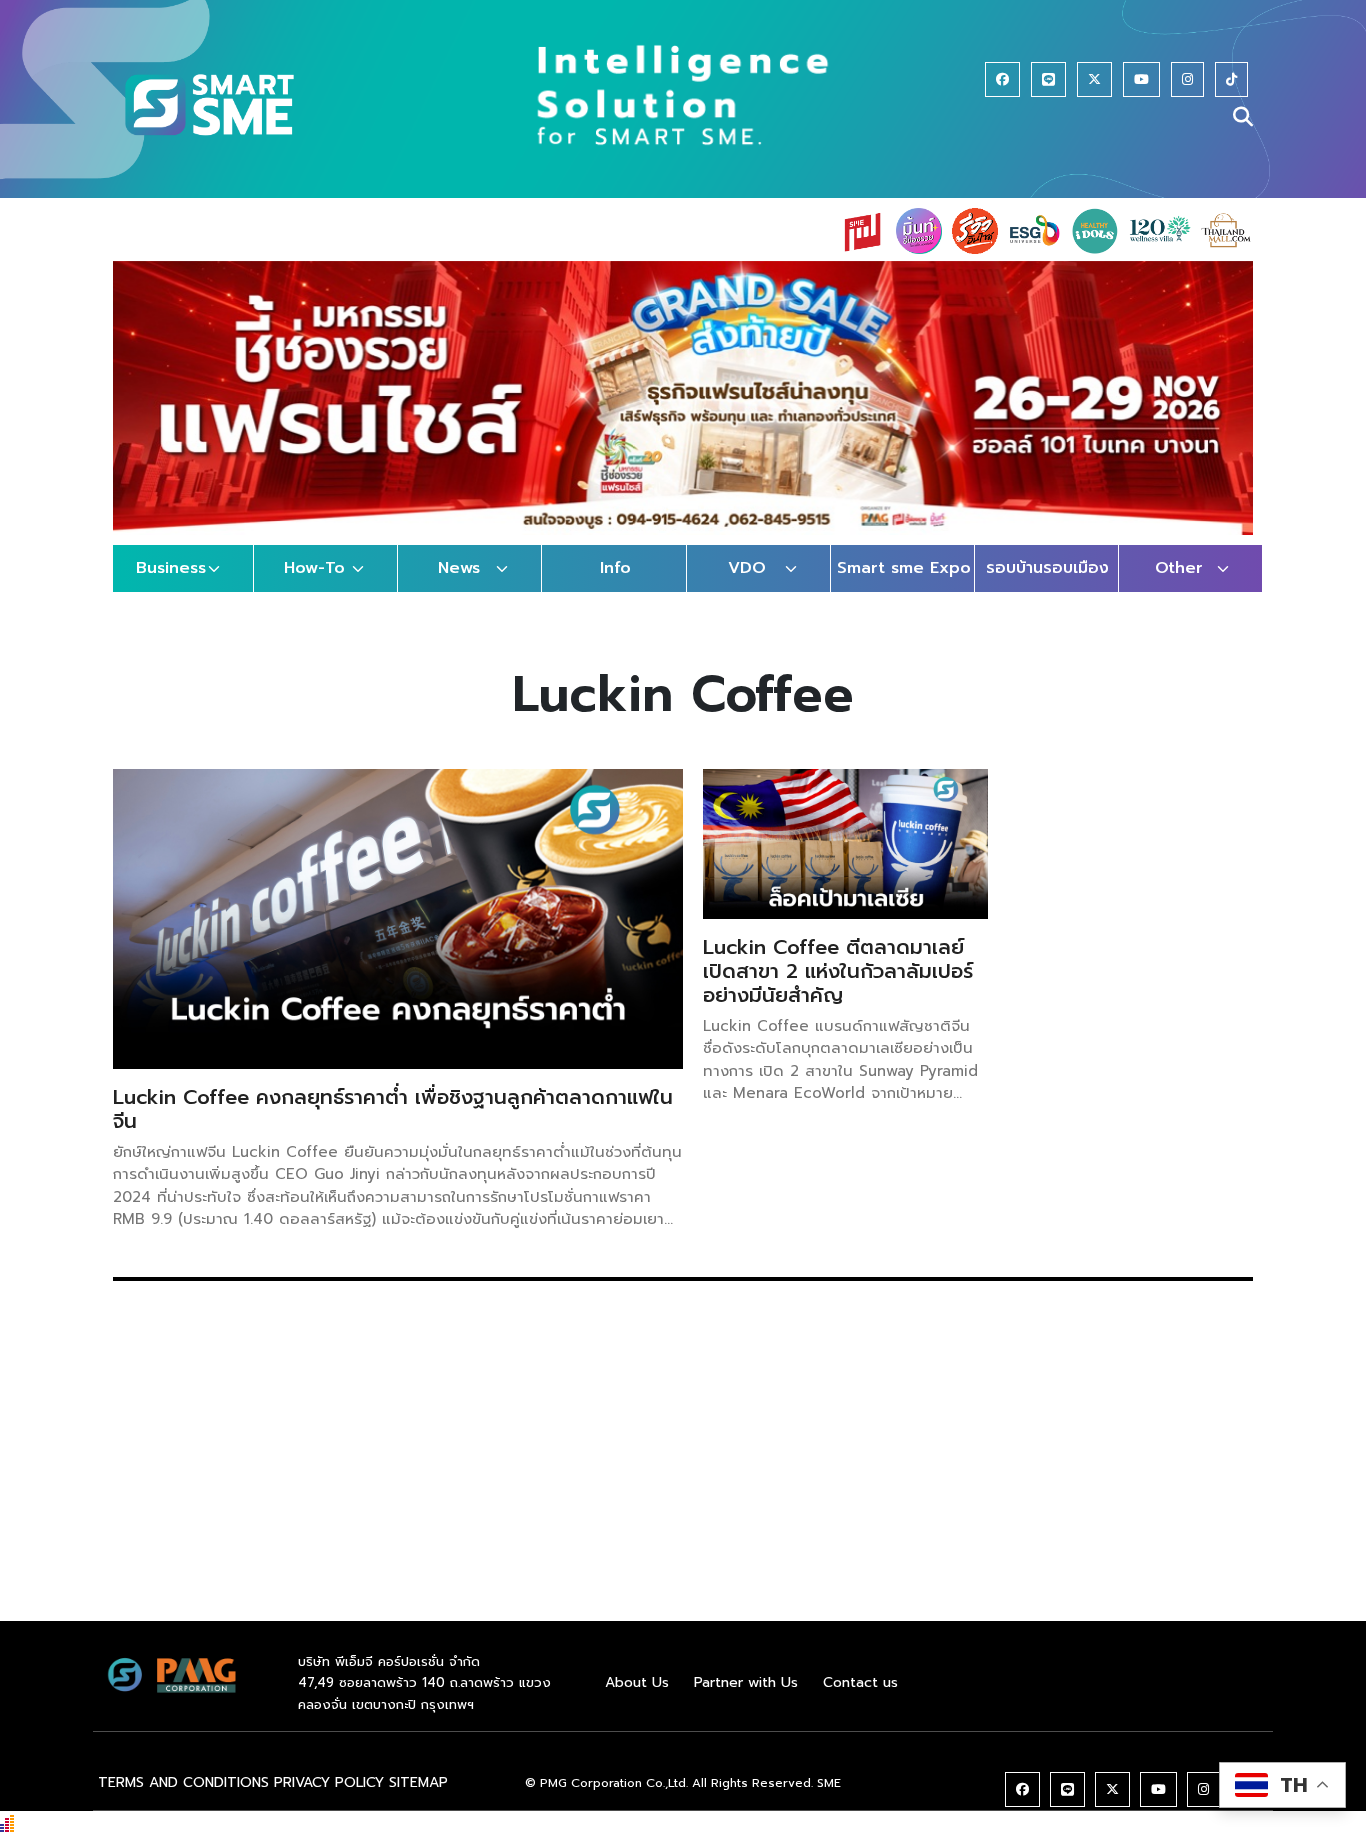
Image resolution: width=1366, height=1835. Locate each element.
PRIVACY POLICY (329, 1782)
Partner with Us (746, 1682)
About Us (637, 1682)
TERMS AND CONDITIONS (183, 1782)
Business (171, 568)
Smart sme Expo (904, 568)
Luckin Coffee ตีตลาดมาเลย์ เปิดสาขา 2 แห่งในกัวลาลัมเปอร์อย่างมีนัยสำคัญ (838, 971)
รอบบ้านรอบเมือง (1047, 568)
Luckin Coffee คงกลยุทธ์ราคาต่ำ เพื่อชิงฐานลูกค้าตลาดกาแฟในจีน (393, 1109)
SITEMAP (418, 1782)
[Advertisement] (683, 1481)
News (459, 568)
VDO (747, 568)
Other (1179, 568)
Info (615, 568)
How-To (314, 568)
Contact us (860, 1682)
